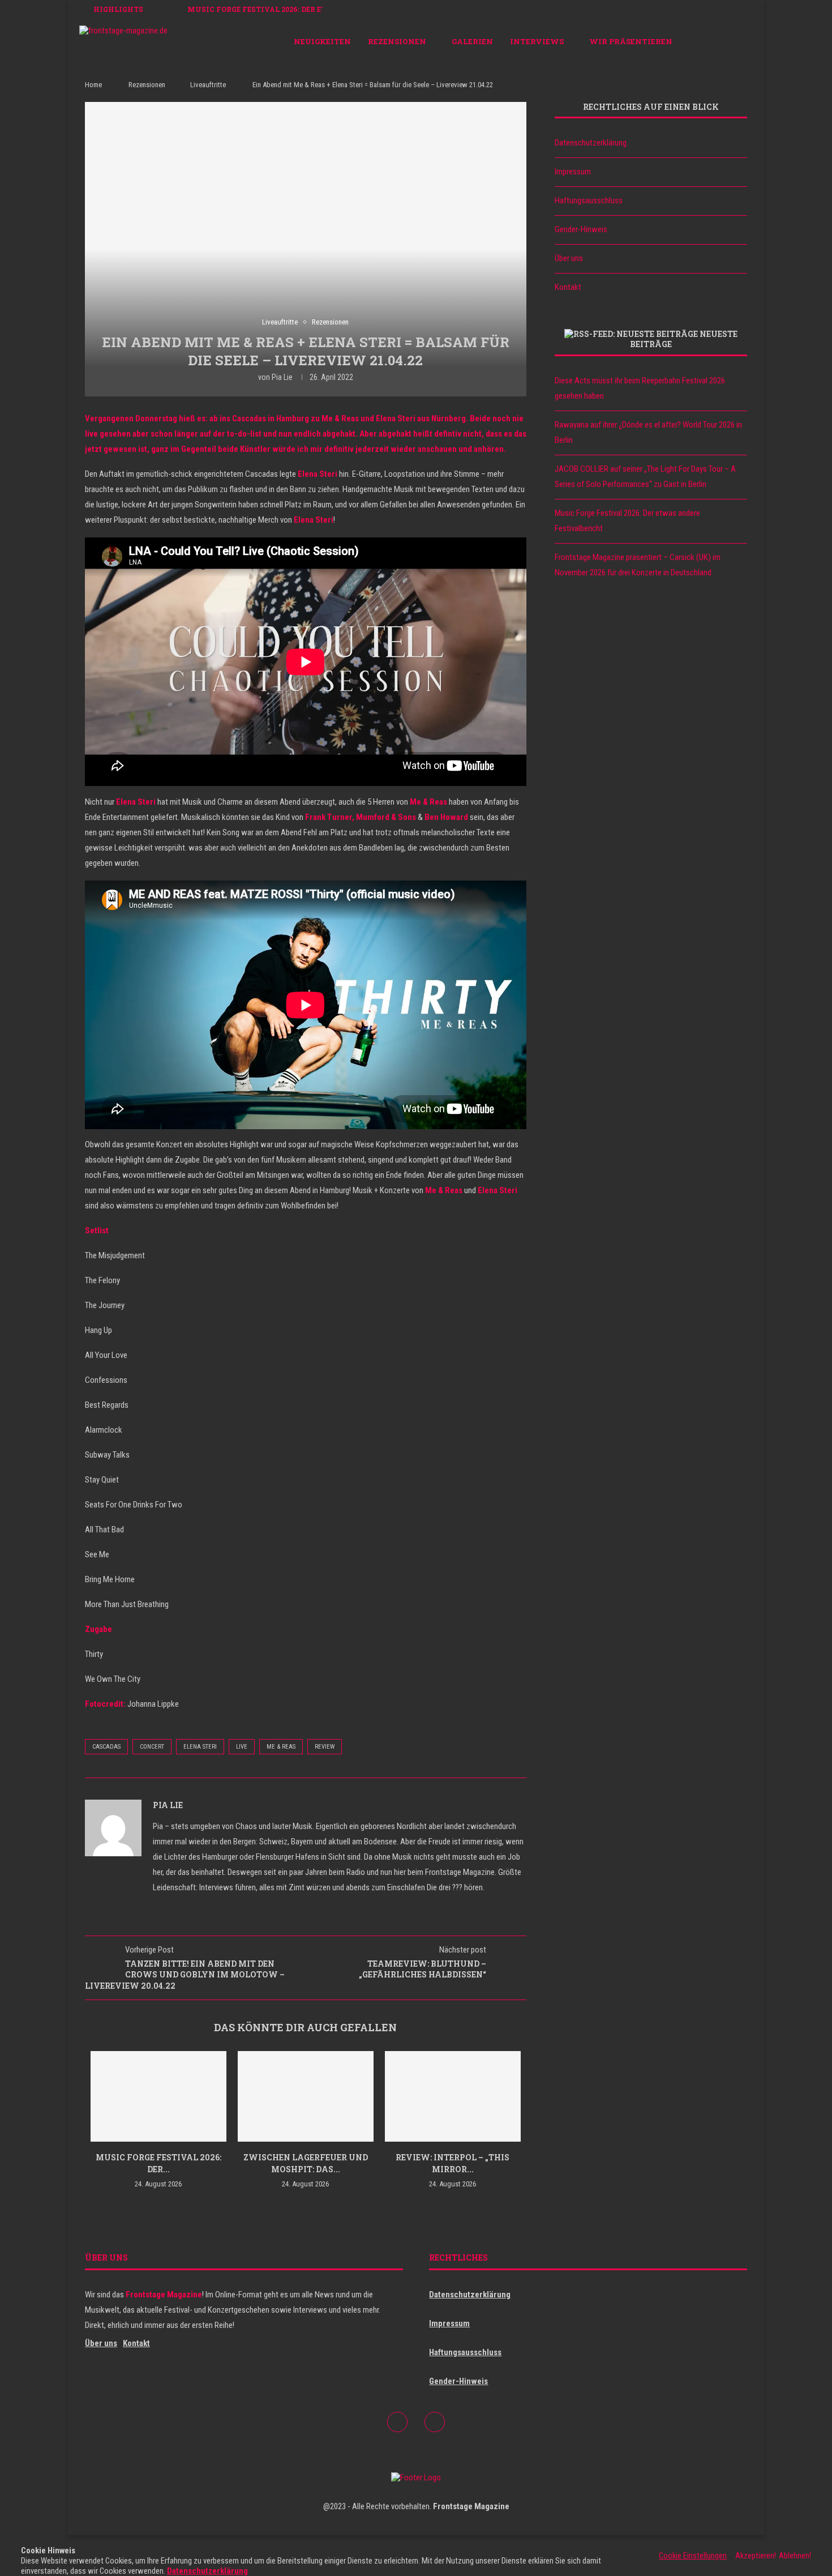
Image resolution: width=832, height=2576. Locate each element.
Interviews (537, 41)
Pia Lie (282, 377)
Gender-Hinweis (581, 229)
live (242, 1747)
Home (93, 85)
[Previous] (162, 9)
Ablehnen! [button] (795, 2556)
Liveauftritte (208, 85)
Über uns (569, 258)
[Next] (177, 9)
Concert (152, 1747)
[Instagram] (730, 41)
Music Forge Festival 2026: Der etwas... (268, 9)
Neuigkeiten (322, 41)
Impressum (573, 172)
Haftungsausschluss (589, 200)
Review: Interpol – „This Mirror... (453, 2163)
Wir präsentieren (631, 41)
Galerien (472, 41)
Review (325, 1747)
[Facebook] (718, 41)
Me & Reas (281, 1747)
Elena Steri (200, 1747)
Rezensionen (397, 41)
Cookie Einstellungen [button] (693, 2556)
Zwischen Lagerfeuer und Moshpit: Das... (306, 2163)
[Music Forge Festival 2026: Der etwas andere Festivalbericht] (158, 2096)
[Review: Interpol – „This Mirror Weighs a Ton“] (453, 2096)
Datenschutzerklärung (591, 143)
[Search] (747, 41)
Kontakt (568, 287)
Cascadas (106, 1747)
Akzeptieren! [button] (756, 2556)
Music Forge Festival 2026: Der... (158, 2163)
